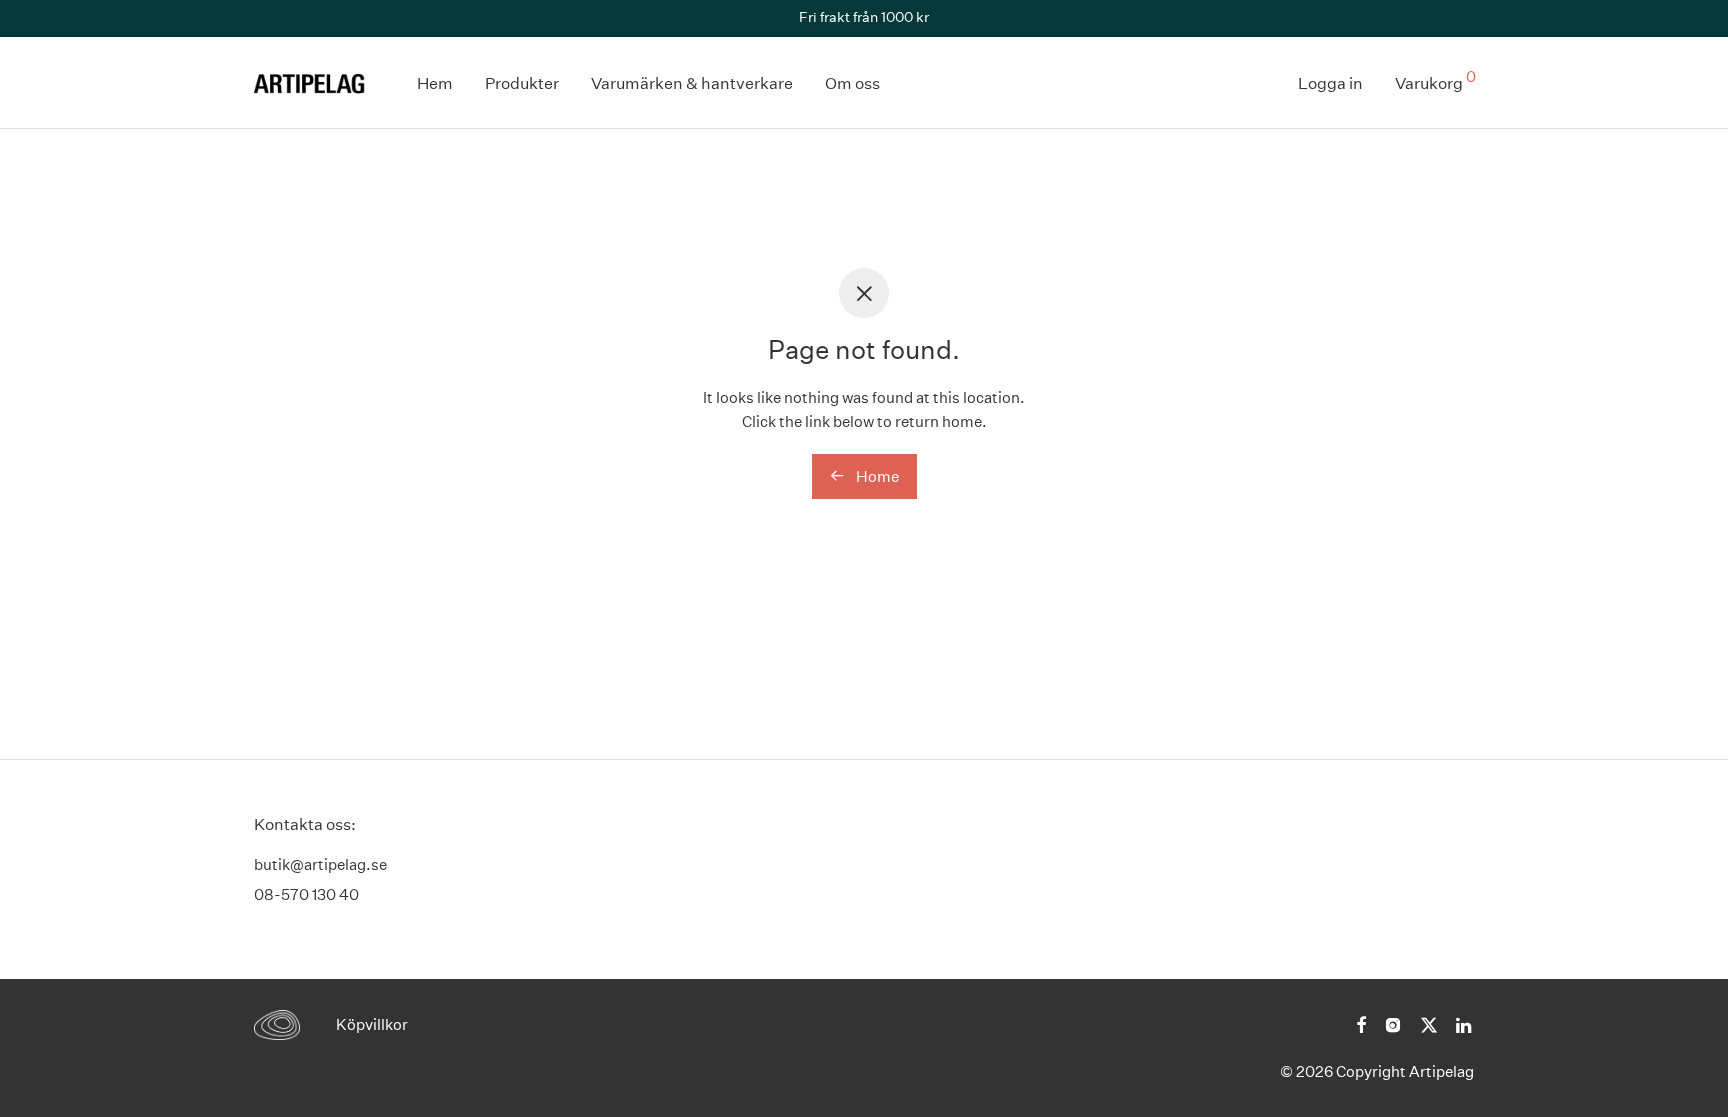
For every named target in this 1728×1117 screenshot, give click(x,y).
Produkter (522, 83)
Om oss (852, 83)
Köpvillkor (372, 1024)
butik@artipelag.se (320, 864)
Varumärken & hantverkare (692, 83)
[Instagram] (1393, 1023)
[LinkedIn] (1465, 1023)
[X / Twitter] (1429, 1023)
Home (876, 476)
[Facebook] (1361, 1023)
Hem (435, 83)
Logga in (1330, 83)
